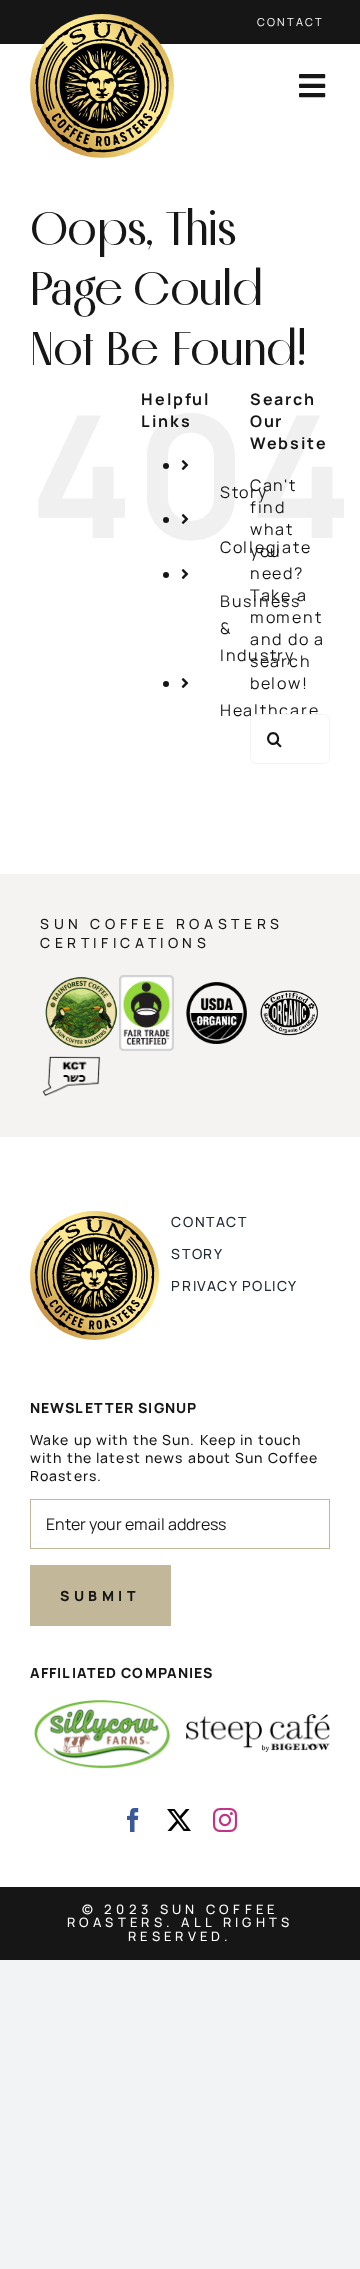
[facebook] (134, 1820)
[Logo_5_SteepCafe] (258, 1722)
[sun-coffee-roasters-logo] (102, 22)
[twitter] (180, 1820)
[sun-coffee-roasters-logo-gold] (94, 1219)
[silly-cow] (102, 1704)
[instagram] (226, 1820)
